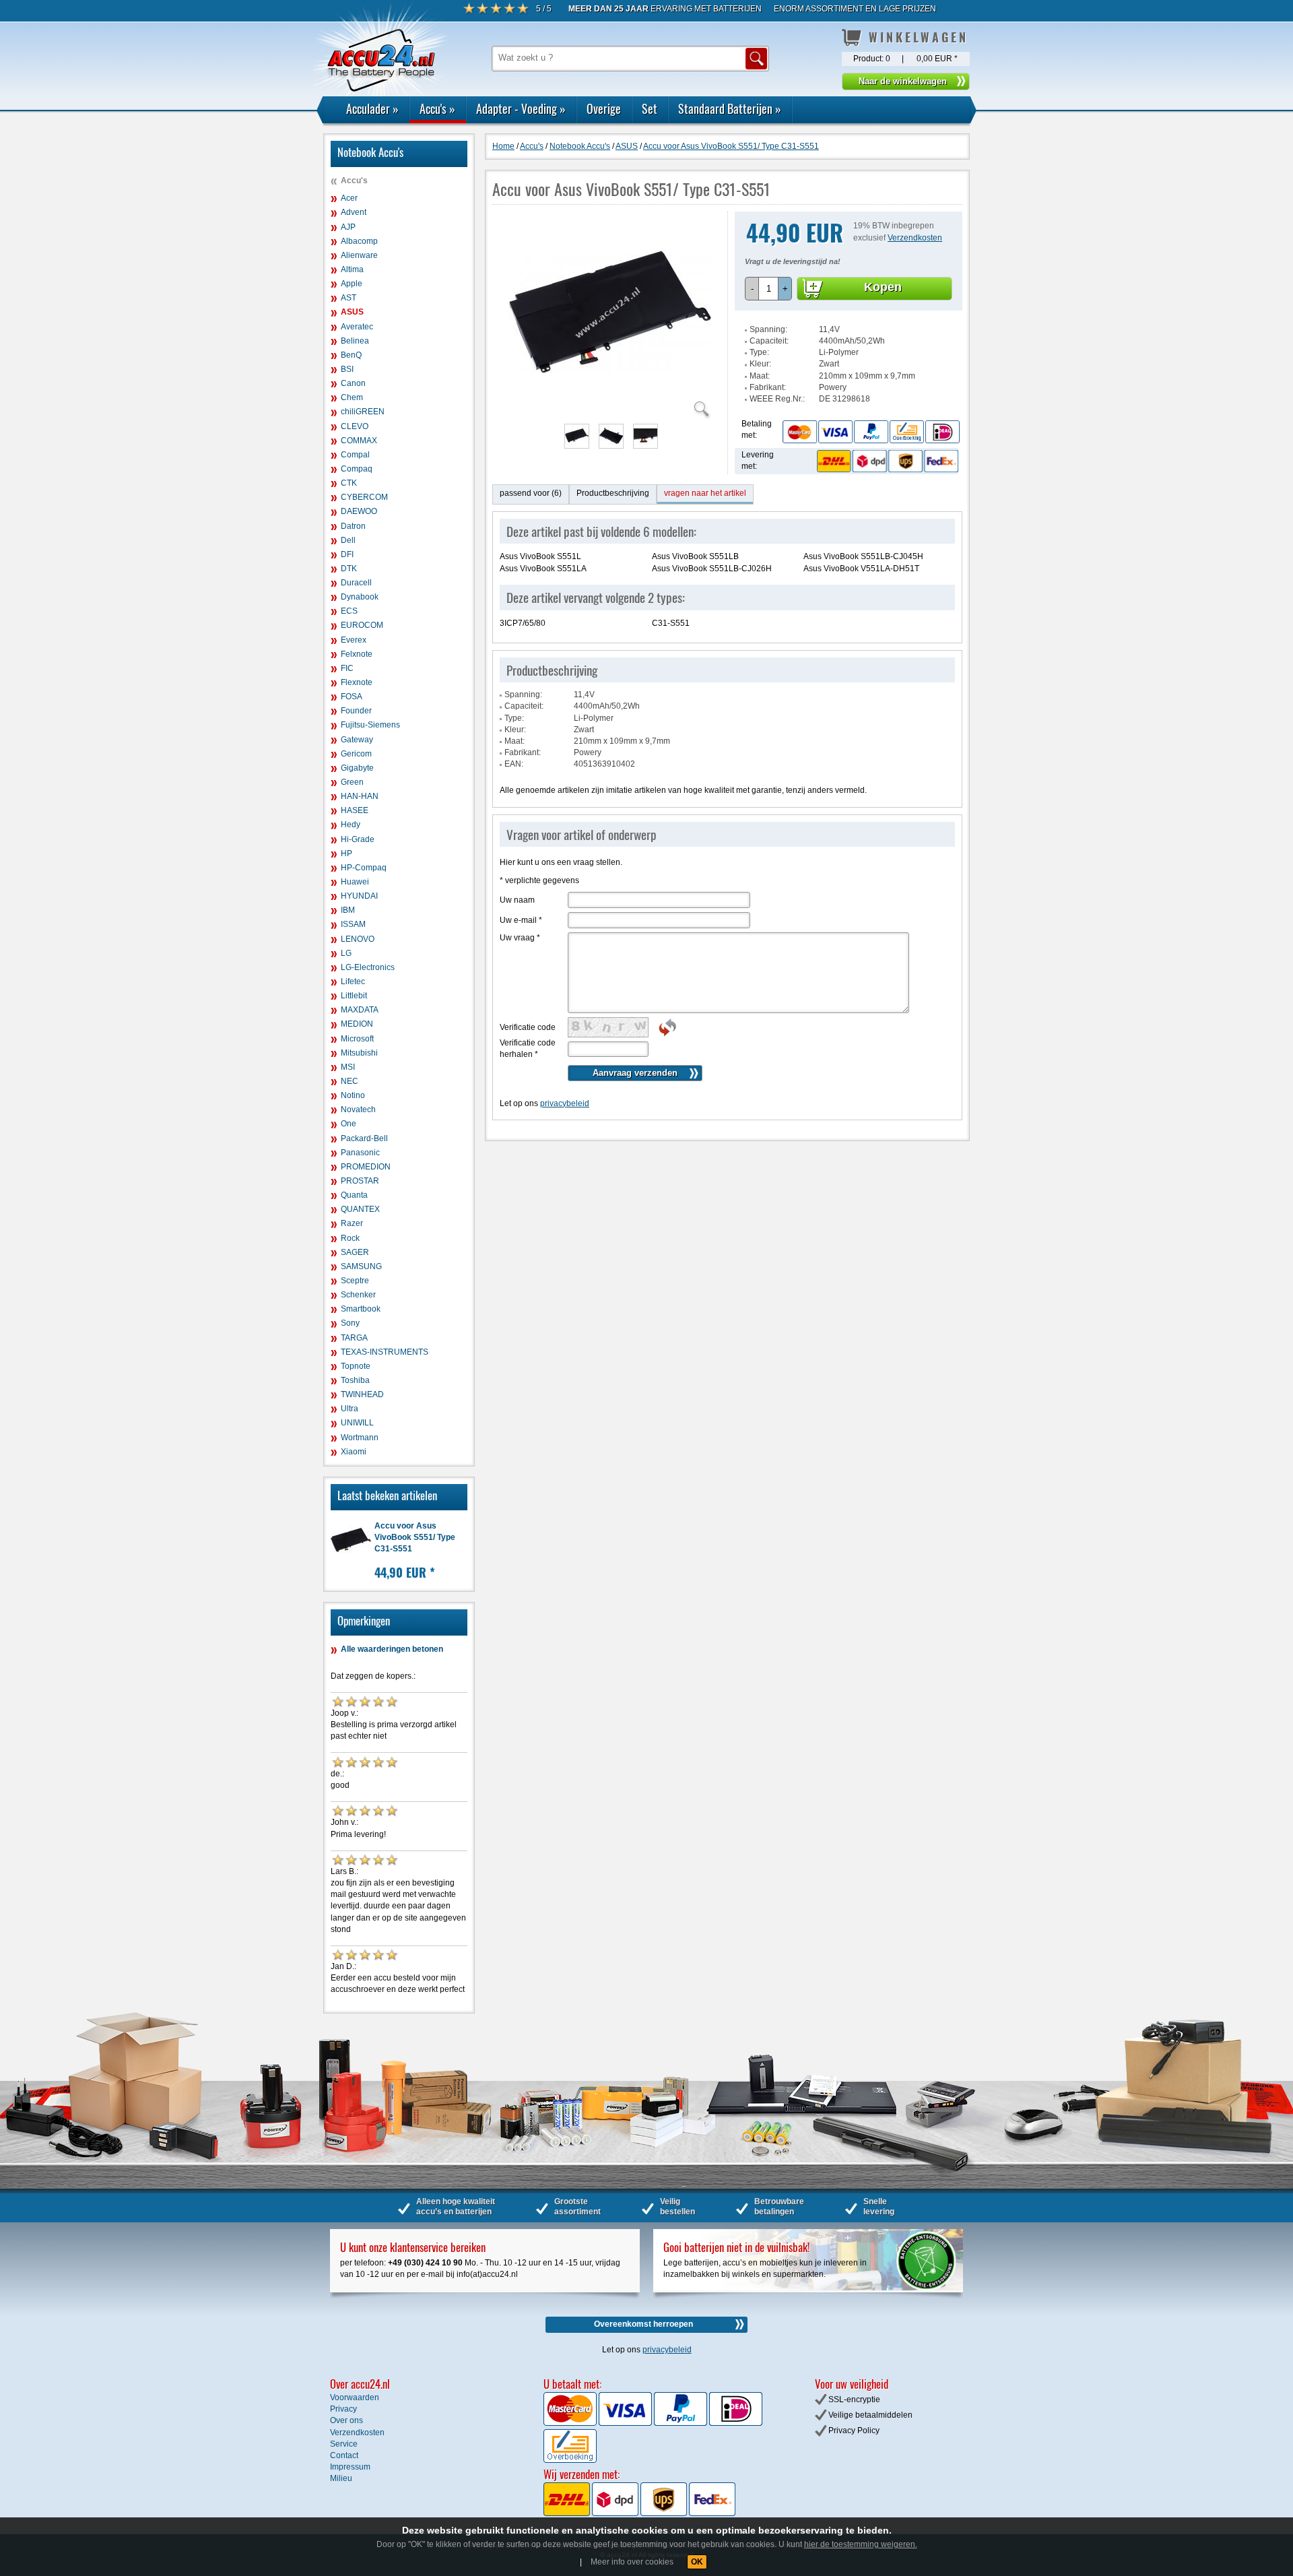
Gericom (356, 754)
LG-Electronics (368, 967)
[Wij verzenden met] (639, 2513)
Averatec (357, 327)
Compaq (357, 469)
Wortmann (360, 1438)
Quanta (354, 1195)
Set (650, 108)
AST (349, 298)
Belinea (355, 341)
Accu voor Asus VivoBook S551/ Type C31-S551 (415, 1537)
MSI (348, 1067)
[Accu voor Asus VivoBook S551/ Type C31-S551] (610, 411)
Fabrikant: (768, 387)
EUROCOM (362, 625)
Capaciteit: (769, 341)
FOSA (352, 697)
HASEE (355, 810)
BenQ (351, 355)
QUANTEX (360, 1209)
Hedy (351, 825)
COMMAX (359, 441)
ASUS (352, 312)
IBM (348, 910)
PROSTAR (360, 1181)
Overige (604, 108)
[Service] (871, 431)
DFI (347, 554)
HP (346, 854)
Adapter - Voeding (521, 108)
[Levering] (886, 461)
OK (697, 2562)
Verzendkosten (915, 238)
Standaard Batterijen (730, 108)
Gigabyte (357, 768)
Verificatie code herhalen (528, 1049)
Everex (354, 640)
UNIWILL (357, 1423)
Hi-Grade (358, 839)
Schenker (358, 1295)
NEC (350, 1081)
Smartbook (361, 1309)
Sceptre (355, 1281)
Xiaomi (354, 1452)
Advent (354, 212)
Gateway (357, 740)
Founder (356, 711)
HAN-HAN (360, 796)
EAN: (514, 764)
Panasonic (360, 1153)
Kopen (883, 287)
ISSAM (353, 924)
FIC (347, 668)
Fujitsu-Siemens (370, 725)
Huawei (355, 882)
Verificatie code (528, 1027)
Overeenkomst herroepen (643, 2324)
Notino (353, 1095)
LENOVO (358, 939)
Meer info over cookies (632, 2562)
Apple (352, 284)
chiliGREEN (363, 412)
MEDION (357, 1024)
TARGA (354, 1338)
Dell (348, 540)
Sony (350, 1323)
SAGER (355, 1252)
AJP (348, 227)
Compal (355, 455)
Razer (352, 1223)
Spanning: (768, 329)
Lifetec (353, 981)
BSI (347, 369)
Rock (350, 1238)
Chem (352, 397)
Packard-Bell (364, 1138)
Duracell (356, 583)
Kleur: (760, 364)
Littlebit (354, 996)
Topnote (356, 1366)
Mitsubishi (359, 1053)
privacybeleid (565, 1103)
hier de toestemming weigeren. (861, 2544)
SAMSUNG (361, 1266)
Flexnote (357, 682)
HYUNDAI (359, 896)
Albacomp (359, 241)
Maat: (760, 376)
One (349, 1124)
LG (346, 953)
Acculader (372, 108)
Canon (353, 383)
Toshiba (355, 1380)
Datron (353, 526)
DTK (349, 569)
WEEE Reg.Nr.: (777, 399)
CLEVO (355, 426)
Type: (759, 352)
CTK (349, 483)
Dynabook (360, 597)
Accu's (437, 108)
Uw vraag (520, 938)
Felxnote (357, 654)
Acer (349, 198)
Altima (352, 269)
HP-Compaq (364, 868)
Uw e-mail (521, 920)
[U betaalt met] (571, 2423)
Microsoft (357, 1039)
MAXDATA (360, 1010)
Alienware (359, 255)
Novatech (358, 1109)
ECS (349, 611)
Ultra (350, 1409)
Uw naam (517, 900)
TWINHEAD (362, 1394)
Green (352, 782)
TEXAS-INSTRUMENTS (385, 1352)
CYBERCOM (364, 497)
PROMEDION (366, 1167)
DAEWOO (359, 511)
